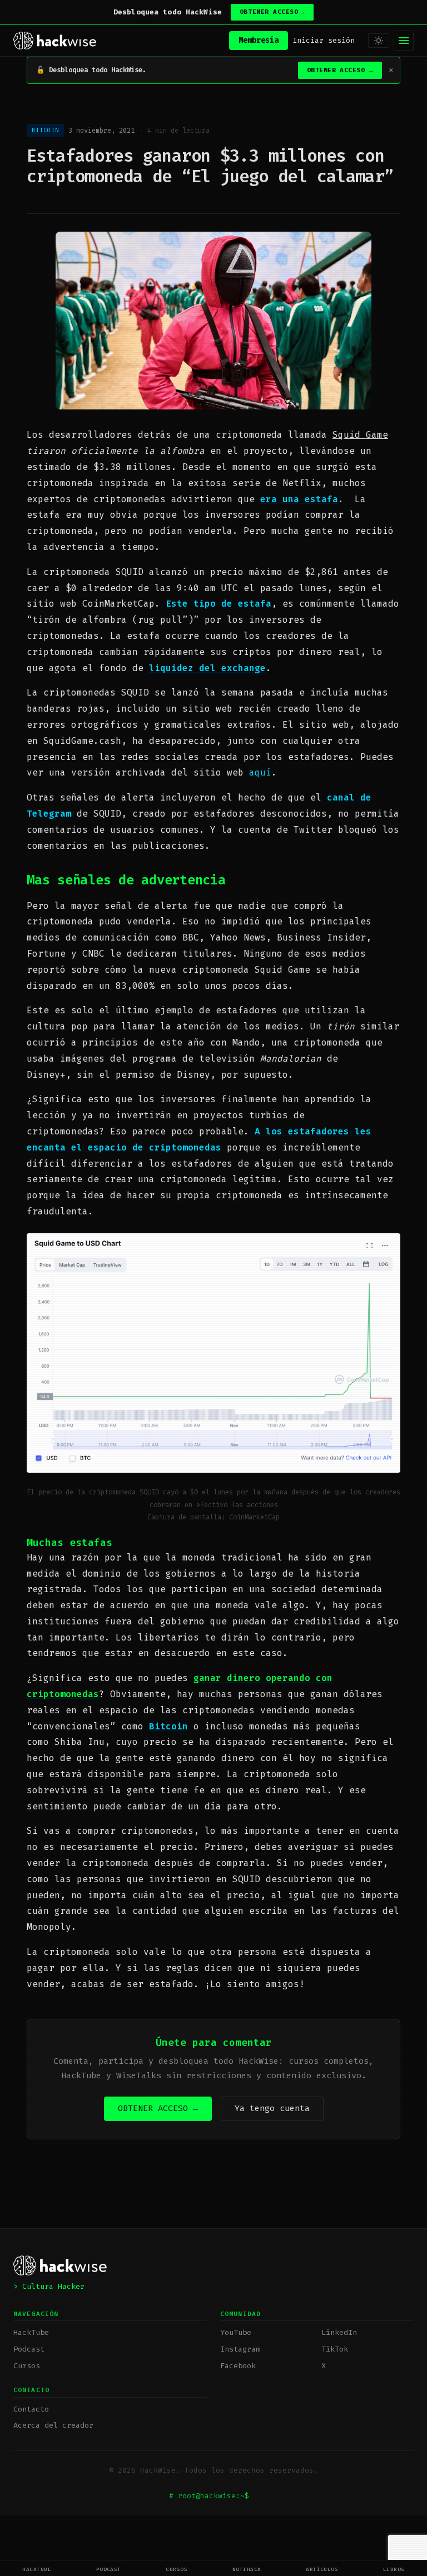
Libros (394, 2569)
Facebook (238, 2366)
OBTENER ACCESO (272, 12)
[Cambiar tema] (379, 41)
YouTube (236, 2332)
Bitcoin (168, 1726)
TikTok (335, 2349)
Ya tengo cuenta (272, 2108)
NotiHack (247, 2569)
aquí (260, 772)
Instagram (240, 2349)
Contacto (31, 2409)
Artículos (322, 2569)
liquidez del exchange (207, 668)
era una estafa (299, 499)
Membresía (259, 40)
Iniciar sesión (324, 40)
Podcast (109, 2569)
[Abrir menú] (404, 41)
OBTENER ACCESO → (158, 2108)
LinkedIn (339, 2332)
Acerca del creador (53, 2425)
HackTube (37, 2569)
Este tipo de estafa (219, 604)
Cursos (177, 2569)
